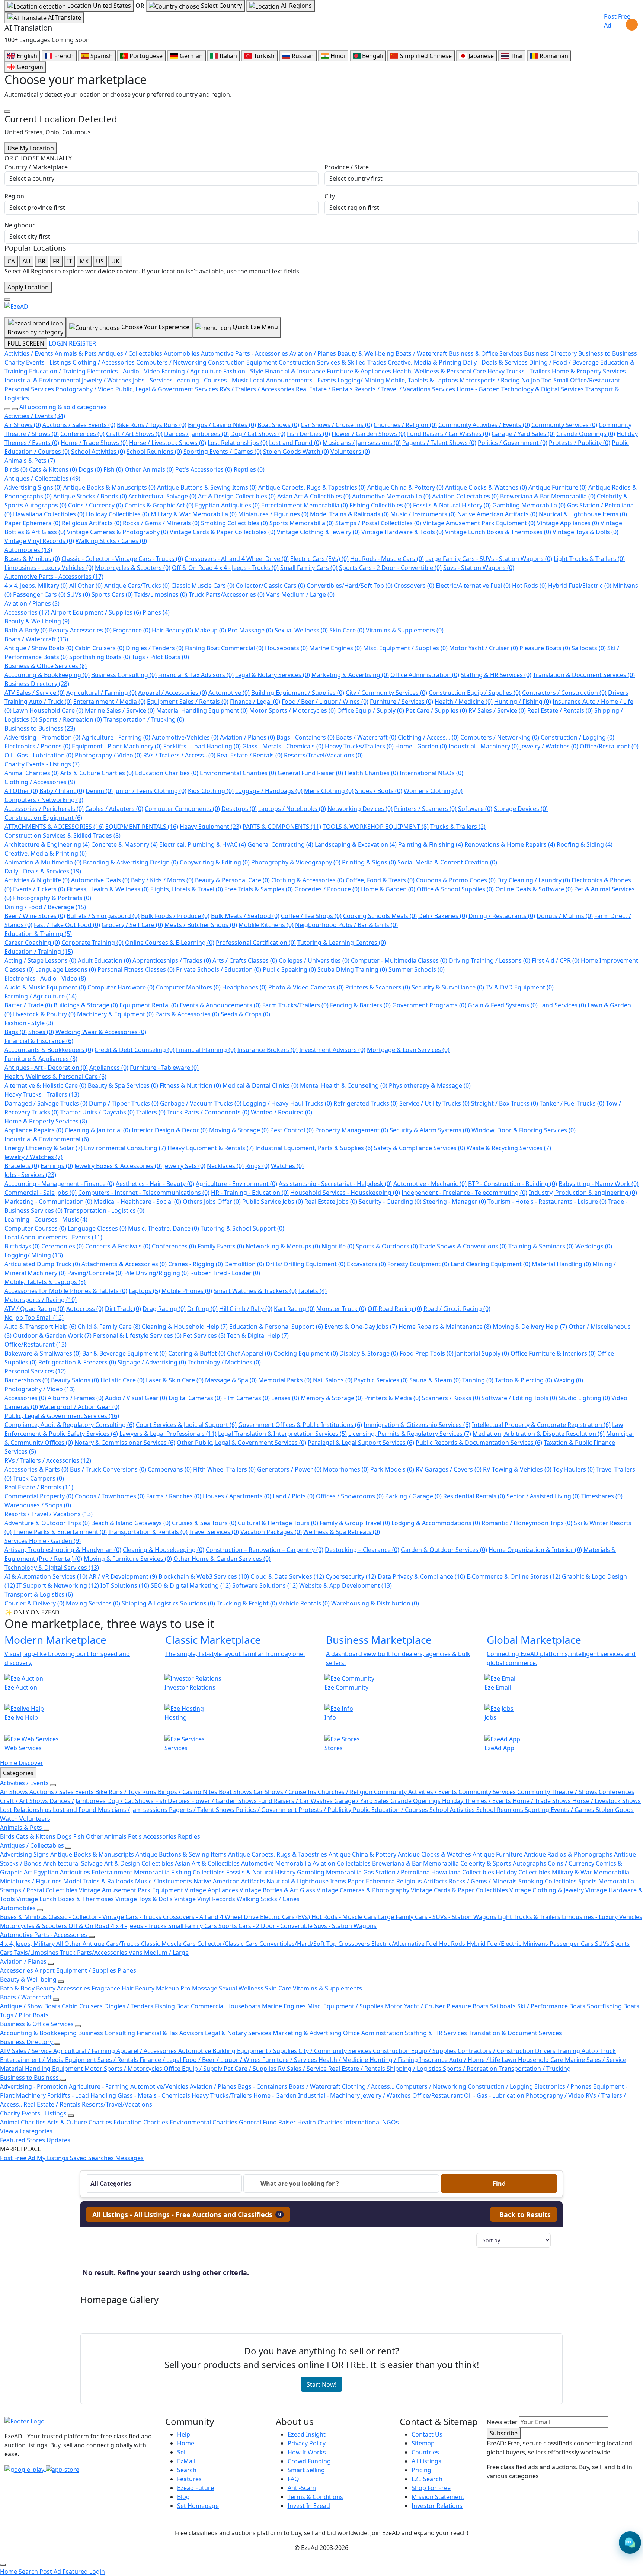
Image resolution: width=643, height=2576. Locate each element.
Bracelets (22, 1166)
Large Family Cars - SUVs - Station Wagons (489, 559)
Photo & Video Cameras (306, 987)
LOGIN (58, 343)
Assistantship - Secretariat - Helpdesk (335, 1184)
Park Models (392, 1469)
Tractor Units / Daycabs (97, 1112)
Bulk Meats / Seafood (245, 916)
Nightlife (338, 1246)
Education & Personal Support (276, 1327)
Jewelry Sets (184, 1166)
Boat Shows (278, 425)
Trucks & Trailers (458, 827)
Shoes (41, 1032)
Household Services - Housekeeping (345, 1193)
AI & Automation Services (46, 1576)
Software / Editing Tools (519, 1398)
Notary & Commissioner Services (125, 1443)
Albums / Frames (76, 1398)
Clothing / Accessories (40, 782)
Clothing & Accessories (308, 880)
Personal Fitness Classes (136, 969)
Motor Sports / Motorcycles (292, 710)
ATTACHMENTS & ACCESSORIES (54, 827)
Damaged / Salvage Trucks (46, 1103)
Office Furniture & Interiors (553, 1353)
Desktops (239, 809)
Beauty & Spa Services (123, 1085)
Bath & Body (26, 630)
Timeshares (602, 1496)
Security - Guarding (390, 1202)
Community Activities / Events (484, 425)
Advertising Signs (33, 487)
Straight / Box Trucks (505, 1103)
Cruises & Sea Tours (204, 1523)
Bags (16, 1032)
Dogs (90, 469)
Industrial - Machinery (484, 746)
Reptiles (249, 469)
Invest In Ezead (309, 2506)
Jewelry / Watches (549, 746)
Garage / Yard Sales (523, 434)
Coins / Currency (96, 505)
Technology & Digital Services (52, 1568)
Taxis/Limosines (161, 594)
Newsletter (502, 2422)
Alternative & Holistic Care (45, 1085)
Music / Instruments (423, 514)
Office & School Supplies (455, 889)
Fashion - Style (29, 1023)
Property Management (352, 1130)
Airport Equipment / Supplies (96, 612)
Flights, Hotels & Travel (187, 889)
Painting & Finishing (431, 844)
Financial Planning (206, 1050)
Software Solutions (265, 1585)
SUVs (79, 594)
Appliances (109, 1068)
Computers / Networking (500, 737)
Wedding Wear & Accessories (101, 1032)
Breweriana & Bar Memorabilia (548, 496)
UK (115, 261)
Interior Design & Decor (170, 1130)
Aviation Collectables (465, 496)
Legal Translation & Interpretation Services (282, 1434)
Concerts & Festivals (118, 1246)
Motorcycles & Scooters (133, 568)
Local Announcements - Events (53, 1237)
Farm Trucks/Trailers (295, 1005)
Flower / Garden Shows (369, 434)
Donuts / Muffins (565, 916)
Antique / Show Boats (39, 648)
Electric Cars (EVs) (319, 559)
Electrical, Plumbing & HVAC (203, 844)
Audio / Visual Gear (136, 1398)
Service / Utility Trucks (434, 1103)
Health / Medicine (464, 702)
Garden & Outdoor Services (444, 1550)
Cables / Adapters (114, 809)
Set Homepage (198, 2506)
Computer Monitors (188, 987)
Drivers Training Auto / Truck (575, 2051)
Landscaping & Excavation (356, 844)
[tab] (188, 2214)
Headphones (244, 987)
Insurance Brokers (267, 1050)
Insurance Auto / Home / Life (460, 2060)
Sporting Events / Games (223, 452)
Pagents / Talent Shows (439, 443)
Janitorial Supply (482, 1353)
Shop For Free (431, 2488)
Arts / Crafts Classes (245, 960)
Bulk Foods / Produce (175, 916)
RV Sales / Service (497, 710)
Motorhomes (346, 1469)
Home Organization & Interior (535, 1550)
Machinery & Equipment (115, 1014)
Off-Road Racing (395, 1309)
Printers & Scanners (378, 987)
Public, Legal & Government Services (62, 1416)
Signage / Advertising (152, 1362)
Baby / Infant (62, 791)
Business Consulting (124, 675)
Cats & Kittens (53, 469)
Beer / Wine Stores (35, 916)
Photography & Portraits (52, 898)
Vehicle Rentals (304, 1603)
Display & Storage (369, 1353)
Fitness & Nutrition (190, 1085)
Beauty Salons (75, 1380)
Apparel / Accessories (172, 693)
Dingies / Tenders (155, 648)
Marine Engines (335, 648)
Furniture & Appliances (41, 1059)
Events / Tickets (39, 889)
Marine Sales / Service (120, 710)
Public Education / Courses (391, 1810)
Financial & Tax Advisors (196, 675)
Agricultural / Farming (101, 693)
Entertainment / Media (109, 702)
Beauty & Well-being (37, 621)
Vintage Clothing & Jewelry (318, 532)
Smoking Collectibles (234, 523)
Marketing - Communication (48, 1202)
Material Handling (561, 1264)
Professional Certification (256, 943)
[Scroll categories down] (15, 409)
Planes (156, 612)
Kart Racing (294, 1309)
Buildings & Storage (86, 1005)
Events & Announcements (220, 1005)
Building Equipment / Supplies (298, 693)
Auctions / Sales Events (79, 425)
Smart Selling (306, 2470)
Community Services (564, 425)
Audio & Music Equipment (45, 987)
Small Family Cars (309, 568)
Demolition (244, 1264)
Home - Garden (421, 746)
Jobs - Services (30, 1175)
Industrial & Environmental (47, 1139)
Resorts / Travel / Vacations (49, 1514)
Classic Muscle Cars (203, 586)
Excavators (366, 1264)
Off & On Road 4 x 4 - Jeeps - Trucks (225, 568)
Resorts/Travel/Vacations (323, 755)
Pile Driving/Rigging (156, 1273)
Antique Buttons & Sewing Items (207, 487)
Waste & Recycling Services (509, 1148)
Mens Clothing (329, 791)
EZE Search (427, 2479)
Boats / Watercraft (36, 639)
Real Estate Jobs (331, 1202)
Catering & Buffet (197, 1353)
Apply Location (28, 287)
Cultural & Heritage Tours (278, 1523)
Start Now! (321, 2384)
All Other (86, 586)
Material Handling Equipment (202, 710)
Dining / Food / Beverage (45, 907)
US (100, 261)
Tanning (478, 1380)
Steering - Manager (455, 1202)
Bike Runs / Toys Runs (152, 425)
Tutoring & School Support (242, 1228)
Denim (99, 791)
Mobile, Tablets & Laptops (45, 1282)
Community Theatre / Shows (558, 1792)
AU (26, 261)
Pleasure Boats (545, 648)
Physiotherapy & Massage (430, 1085)
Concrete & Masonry (124, 844)
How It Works (307, 2452)
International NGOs (431, 773)
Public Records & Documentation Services (479, 1443)
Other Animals (149, 469)
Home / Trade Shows (94, 443)
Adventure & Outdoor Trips (47, 1523)
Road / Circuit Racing (457, 1309)
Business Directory (37, 684)
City (330, 196)
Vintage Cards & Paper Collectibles (223, 532)
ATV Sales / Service (35, 693)
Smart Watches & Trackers (255, 1291)
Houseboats (286, 648)
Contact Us (427, 2434)
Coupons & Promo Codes (456, 880)
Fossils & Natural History (452, 505)
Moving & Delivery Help (530, 1327)
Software (475, 809)
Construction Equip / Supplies (475, 693)
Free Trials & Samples (259, 889)
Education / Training (39, 952)
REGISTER (82, 343)
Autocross (85, 1309)
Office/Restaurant (609, 746)
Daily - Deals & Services (43, 871)
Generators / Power (289, 1469)
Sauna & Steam (435, 1380)
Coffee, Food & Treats (380, 880)
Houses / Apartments (237, 1496)
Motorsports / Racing (41, 1300)
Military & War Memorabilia (194, 514)
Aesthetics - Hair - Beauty (155, 1184)
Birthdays (22, 1246)
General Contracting (280, 844)
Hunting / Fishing (523, 702)
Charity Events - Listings (42, 764)
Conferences (82, 434)
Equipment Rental (149, 1005)
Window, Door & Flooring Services (524, 1130)
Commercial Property (39, 1496)
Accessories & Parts (36, 1469)
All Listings (426, 2461)
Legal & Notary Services (273, 675)
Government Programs (429, 1005)
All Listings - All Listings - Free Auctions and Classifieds (187, 2214)
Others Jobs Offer (212, 1202)
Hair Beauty (172, 630)
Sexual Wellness (301, 630)
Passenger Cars (39, 594)
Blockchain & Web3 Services (204, 1576)
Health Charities (371, 773)
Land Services (563, 1005)
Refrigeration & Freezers (77, 1362)
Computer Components (182, 809)
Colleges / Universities (314, 960)
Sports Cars (112, 594)
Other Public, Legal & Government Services (241, 1443)
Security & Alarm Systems (430, 1130)
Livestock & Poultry (44, 1014)
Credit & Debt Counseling (135, 1050)
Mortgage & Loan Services (408, 1050)
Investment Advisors (332, 1050)
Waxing (568, 1380)
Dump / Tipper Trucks (124, 1103)
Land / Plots (294, 1496)
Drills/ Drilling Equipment (305, 1264)
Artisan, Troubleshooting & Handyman (63, 1550)
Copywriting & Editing (215, 862)
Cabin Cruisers (100, 648)
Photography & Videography (296, 862)
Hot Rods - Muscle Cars (387, 559)
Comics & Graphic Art (159, 505)
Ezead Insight (307, 2434)
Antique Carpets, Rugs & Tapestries (312, 487)
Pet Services (204, 1335)
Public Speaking (289, 969)
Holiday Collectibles (118, 514)
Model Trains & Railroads (349, 514)
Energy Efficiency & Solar (44, 1148)
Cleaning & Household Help (185, 1327)
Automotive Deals (100, 880)
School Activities (98, 452)
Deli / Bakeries (443, 916)
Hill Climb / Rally (246, 1309)
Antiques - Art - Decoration (46, 1068)
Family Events (221, 1246)
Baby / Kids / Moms (162, 880)
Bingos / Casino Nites (222, 425)
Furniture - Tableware (164, 1068)
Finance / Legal (255, 702)
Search (187, 2470)
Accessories (27, 612)
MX (84, 261)
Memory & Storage (332, 1398)
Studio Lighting (584, 1398)
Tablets (312, 1291)
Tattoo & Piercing (524, 1380)
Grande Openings (586, 434)
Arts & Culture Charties (97, 773)
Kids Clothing (211, 791)
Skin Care (347, 630)
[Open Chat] (630, 2543)
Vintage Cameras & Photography (118, 532)
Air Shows (23, 425)
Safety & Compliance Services (420, 1148)
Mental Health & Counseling (344, 1085)
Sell (182, 2452)
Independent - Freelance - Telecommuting (464, 1193)
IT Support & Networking (58, 1585)
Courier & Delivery (34, 1603)
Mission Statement (438, 2497)
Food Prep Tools (427, 1353)
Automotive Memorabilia (391, 496)
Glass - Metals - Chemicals (283, 746)
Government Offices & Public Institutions (300, 1425)
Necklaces (225, 1166)
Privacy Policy (307, 2443)
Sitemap (423, 2443)
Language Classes (97, 1228)
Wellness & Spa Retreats (342, 1532)
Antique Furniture (558, 487)
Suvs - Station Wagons (479, 568)
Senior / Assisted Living (543, 1496)
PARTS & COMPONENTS (282, 827)
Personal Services (35, 1371)
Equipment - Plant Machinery (117, 746)
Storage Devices (521, 809)
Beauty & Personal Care (232, 880)
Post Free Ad (617, 21)
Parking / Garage (413, 1496)
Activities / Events (35, 416)
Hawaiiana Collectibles (49, 514)
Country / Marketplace (36, 167)
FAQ (293, 2479)
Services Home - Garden (43, 1541)
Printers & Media (392, 1398)
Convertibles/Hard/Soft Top (350, 586)
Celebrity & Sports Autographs (504, 1863)
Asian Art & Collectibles (314, 496)
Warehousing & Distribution (375, 1603)
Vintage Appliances (568, 523)
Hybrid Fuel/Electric (580, 586)
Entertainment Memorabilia (305, 505)
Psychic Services (381, 1380)
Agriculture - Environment (236, 1184)
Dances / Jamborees (196, 434)
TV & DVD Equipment (520, 987)
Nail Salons (333, 1380)
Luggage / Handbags (269, 791)
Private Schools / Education (219, 969)
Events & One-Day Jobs (361, 1327)
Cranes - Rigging (196, 1264)
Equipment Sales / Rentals (188, 702)
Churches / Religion (405, 425)
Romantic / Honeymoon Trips (527, 1523)
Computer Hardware (121, 987)
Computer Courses (35, 1228)
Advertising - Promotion (42, 737)
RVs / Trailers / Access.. (179, 755)
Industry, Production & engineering (583, 1193)
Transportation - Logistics (104, 1210)
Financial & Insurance (39, 1041)
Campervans (170, 1469)
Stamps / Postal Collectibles (378, 523)
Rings (257, 1166)
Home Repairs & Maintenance (445, 1327)
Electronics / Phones (37, 746)
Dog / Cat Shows (258, 434)
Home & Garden (388, 889)
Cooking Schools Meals (380, 916)
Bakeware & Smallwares (43, 1353)
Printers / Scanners (425, 809)
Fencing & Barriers (360, 1005)
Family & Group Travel (355, 1523)
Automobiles (28, 550)
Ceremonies (63, 1246)
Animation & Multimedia (43, 862)
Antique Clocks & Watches (486, 487)
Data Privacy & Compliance (421, 1576)
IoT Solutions (125, 1585)
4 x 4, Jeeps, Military (36, 586)
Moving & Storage (239, 1130)
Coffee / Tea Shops (311, 916)
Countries (425, 2452)
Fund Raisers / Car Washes (449, 434)
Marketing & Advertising (350, 675)
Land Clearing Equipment (490, 1264)
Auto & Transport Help (40, 1327)
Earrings (57, 1166)
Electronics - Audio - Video (45, 978)
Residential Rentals (474, 1496)
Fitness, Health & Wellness (108, 889)
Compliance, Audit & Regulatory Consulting (69, 1425)
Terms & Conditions (315, 2497)
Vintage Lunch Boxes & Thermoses (498, 532)
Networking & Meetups (283, 1246)
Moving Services (93, 1603)
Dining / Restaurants (502, 916)
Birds (16, 469)
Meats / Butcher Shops (201, 925)
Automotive (229, 693)
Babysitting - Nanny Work (599, 1184)
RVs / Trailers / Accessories (48, 1460)
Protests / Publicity (580, 443)
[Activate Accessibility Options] (632, 25)
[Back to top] (3, 2565)
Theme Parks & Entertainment (60, 1532)
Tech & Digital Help (258, 1335)
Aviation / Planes (32, 603)
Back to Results (525, 2214)
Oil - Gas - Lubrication (39, 755)
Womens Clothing (433, 791)
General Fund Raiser (310, 773)
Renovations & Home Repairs (510, 844)
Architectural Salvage (162, 496)
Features (189, 2479)
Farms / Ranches (174, 1496)
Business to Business (40, 728)
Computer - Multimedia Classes (399, 960)
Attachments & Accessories (124, 1264)
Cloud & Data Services (287, 1576)
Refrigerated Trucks (366, 1103)
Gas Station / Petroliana (397, 1872)
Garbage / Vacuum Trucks (201, 1103)
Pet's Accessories (204, 469)
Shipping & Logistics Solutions (168, 1603)
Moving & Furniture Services (128, 1559)
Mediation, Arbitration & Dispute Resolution (539, 1434)
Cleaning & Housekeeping (164, 1550)
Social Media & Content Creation (447, 862)
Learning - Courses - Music (46, 1219)
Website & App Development (346, 1585)
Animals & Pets (30, 461)
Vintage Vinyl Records (39, 541)
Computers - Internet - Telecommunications (144, 1193)
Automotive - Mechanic (430, 1184)
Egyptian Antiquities (227, 505)
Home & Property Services (46, 1121)
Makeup (210, 630)
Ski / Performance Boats (552, 2006)
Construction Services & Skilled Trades (63, 835)
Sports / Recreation (71, 719)
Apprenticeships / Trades (172, 960)
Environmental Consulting (125, 1148)
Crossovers (414, 586)
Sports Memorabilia (302, 523)
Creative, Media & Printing (46, 853)
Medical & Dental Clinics (260, 1085)
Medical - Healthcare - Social (137, 1202)
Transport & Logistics (39, 1594)
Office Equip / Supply (371, 710)
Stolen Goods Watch (296, 452)
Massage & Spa (231, 1380)
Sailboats (589, 648)
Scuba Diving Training (352, 969)
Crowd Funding (309, 2461)
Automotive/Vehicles (185, 737)
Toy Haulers (574, 1469)
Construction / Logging (578, 737)
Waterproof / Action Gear (79, 1407)
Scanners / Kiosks (451, 1398)
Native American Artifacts (497, 514)
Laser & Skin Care (175, 1380)
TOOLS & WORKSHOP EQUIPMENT (376, 827)
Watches (287, 1166)
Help (184, 2434)
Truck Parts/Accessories (227, 594)
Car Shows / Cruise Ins (336, 425)
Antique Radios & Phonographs (569, 1854)
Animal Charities (32, 773)
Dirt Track (123, 1309)
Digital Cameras (195, 1398)
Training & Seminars (541, 1246)
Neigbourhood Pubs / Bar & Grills (346, 925)
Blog (183, 2497)
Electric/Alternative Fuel (473, 586)
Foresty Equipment (418, 1264)
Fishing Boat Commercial (224, 648)
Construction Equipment (43, 818)
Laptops (144, 1291)
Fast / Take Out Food (67, 925)
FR (56, 261)
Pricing (421, 2470)
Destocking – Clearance (362, 1550)
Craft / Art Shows (134, 434)
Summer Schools (417, 969)
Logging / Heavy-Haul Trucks (287, 1103)
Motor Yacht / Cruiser (484, 648)
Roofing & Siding (585, 844)
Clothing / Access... (428, 737)
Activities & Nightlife (37, 880)
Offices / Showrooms (350, 1496)
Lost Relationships (238, 443)
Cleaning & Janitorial (97, 1130)
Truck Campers (39, 1478)
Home (186, 2443)
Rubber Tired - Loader (225, 1273)
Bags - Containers (305, 737)
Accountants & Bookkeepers (49, 1050)
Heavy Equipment (210, 827)
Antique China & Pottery (405, 487)
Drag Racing (164, 1309)
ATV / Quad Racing (35, 1309)
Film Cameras (247, 1398)
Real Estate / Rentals (560, 710)
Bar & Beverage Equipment (124, 1353)
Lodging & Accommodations (436, 1523)
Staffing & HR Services (496, 675)
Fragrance (132, 630)
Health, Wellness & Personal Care (55, 1077)
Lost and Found (295, 443)
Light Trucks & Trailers (589, 559)
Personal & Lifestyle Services (137, 1335)
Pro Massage (250, 630)
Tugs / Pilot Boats (160, 657)
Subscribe (504, 2433)
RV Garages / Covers (449, 1469)
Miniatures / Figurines (273, 514)
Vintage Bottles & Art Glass (278, 1890)
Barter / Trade (28, 1005)
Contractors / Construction (564, 693)
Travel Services (214, 1532)
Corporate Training (92, 943)
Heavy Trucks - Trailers (42, 1094)
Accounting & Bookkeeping (47, 675)
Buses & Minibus (32, 559)
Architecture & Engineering (47, 844)
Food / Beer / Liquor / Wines (325, 702)
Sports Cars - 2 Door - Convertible (390, 568)
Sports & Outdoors (387, 1246)
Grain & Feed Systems (503, 1005)
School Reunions (154, 452)
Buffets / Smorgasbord (103, 916)
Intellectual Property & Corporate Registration (541, 1425)
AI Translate (65, 17)
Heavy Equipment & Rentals (211, 1148)
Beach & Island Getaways (131, 1523)
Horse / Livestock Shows (168, 443)
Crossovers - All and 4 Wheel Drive (237, 559)
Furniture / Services (402, 702)
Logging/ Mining (34, 1255)
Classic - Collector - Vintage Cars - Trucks (122, 559)
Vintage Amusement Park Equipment (479, 523)
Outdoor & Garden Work (52, 1335)
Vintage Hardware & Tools (402, 532)
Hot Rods (529, 586)
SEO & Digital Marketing (191, 1585)
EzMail (186, 2461)
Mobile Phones (187, 1291)
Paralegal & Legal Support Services (361, 1443)
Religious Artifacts (92, 523)
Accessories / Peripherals (44, 809)
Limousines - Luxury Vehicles (49, 568)
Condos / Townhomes (110, 1496)
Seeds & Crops (245, 1014)
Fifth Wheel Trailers (224, 1469)
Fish (113, 469)
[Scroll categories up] (7, 409)
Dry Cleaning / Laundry (534, 880)
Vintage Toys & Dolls (586, 532)
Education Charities (167, 773)
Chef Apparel (249, 1353)
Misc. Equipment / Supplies (405, 648)
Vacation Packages (271, 1532)
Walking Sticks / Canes (111, 541)
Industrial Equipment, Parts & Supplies (314, 1148)
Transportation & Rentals (148, 1532)
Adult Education (104, 960)
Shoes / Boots (379, 791)
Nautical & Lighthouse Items (583, 514)
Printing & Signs (369, 862)
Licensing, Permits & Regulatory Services (410, 1434)
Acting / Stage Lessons (40, 960)
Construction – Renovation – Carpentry (265, 1550)
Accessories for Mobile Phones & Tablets (66, 1291)
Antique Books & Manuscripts (109, 487)
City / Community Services (386, 693)
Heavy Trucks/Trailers (359, 746)
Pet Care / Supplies (436, 710)
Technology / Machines (224, 1362)
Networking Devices (360, 809)
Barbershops (27, 1380)
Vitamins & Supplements (405, 630)
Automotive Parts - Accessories (54, 577)
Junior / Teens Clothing (150, 791)
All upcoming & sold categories (63, 407)
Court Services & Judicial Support (186, 1425)
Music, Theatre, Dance (164, 1228)
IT (70, 261)
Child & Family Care (109, 1327)
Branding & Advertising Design (131, 862)
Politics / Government (513, 443)
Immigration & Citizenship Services (417, 1425)
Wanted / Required (281, 1112)
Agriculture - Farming (116, 737)
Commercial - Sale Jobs (41, 1193)
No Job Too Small (34, 1318)
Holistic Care (122, 1380)
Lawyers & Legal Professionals (168, 1434)
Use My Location (31, 148)
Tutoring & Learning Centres (342, 943)
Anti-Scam (302, 2488)
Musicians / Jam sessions (362, 443)
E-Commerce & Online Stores (514, 1576)
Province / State (347, 167)
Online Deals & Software (534, 889)
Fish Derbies (308, 434)
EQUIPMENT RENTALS (142, 827)
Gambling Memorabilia (529, 505)
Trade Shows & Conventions (463, 1246)
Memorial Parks (285, 1380)
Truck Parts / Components (208, 1112)
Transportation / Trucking (144, 719)
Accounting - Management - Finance (59, 1184)
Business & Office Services (46, 666)
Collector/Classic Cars (271, 586)
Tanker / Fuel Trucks (572, 1103)
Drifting (202, 1309)
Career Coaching (32, 943)
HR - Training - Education (250, 1193)
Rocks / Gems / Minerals (161, 523)
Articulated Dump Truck (42, 1264)
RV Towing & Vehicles (517, 1469)
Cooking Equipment (306, 1353)
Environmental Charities (238, 773)
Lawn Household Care (48, 710)
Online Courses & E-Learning (170, 943)
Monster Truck (341, 1309)
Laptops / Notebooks (292, 809)
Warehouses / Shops (38, 1505)
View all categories (26, 2131)
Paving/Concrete (95, 1273)
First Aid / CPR (556, 960)
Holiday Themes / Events (477, 1801)
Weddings (594, 1246)
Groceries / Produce (327, 889)
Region (14, 196)
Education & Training (38, 934)
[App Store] (63, 2469)
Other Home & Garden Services (222, 1559)
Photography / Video (108, 755)
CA (11, 261)
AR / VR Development (123, 1576)
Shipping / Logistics (415, 2069)
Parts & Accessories (187, 1014)
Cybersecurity (351, 1576)
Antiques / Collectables (42, 478)
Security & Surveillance (448, 987)
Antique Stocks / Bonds (90, 496)
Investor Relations (437, 2506)
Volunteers (350, 452)
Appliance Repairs (34, 1130)
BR (42, 261)
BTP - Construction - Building (513, 1184)
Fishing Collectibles (380, 505)
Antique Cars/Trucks (137, 586)
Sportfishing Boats (100, 657)
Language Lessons (66, 969)
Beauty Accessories (80, 630)
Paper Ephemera (32, 523)
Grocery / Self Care (132, 925)
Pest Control (292, 1130)
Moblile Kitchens (266, 925)
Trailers (151, 1112)
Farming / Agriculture (41, 996)
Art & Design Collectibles (237, 496)
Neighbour (20, 225)
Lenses (285, 1398)
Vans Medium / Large (300, 594)
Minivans (536, 1944)
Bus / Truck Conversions (108, 1469)
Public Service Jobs (273, 1202)
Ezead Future (196, 2488)
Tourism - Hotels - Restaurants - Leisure (547, 1202)
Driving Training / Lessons (490, 960)
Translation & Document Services (584, 675)
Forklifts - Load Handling (202, 746)
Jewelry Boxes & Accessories (118, 1166)
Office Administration (425, 675)
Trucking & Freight (247, 1603)
